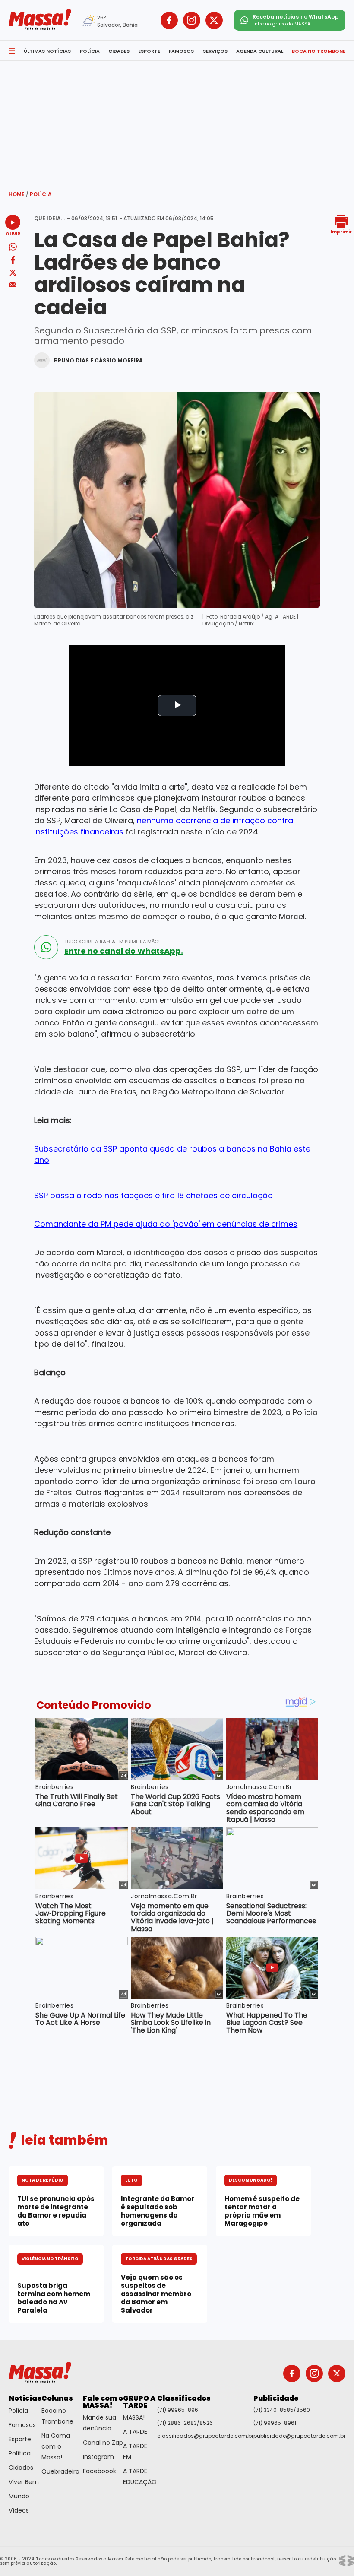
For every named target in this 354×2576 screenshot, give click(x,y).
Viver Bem (24, 2482)
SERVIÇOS (215, 51)
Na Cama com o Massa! (56, 2446)
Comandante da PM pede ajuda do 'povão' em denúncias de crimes (166, 1224)
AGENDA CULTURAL (260, 51)
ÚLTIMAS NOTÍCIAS (47, 51)
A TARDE (135, 2432)
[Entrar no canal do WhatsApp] (46, 947)
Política (20, 2453)
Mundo (19, 2496)
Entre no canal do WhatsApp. (124, 951)
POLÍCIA (90, 51)
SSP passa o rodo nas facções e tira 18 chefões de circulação (153, 1195)
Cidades (21, 2468)
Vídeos (19, 2510)
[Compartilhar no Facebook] (13, 262)
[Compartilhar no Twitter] (13, 273)
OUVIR (13, 233)
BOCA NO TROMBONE (319, 51)
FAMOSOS (181, 51)
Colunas (57, 2398)
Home (19, 194)
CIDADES (119, 51)
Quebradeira (60, 2471)
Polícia (41, 194)
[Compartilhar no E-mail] (13, 284)
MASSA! (134, 2417)
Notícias (25, 2398)
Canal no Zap (103, 2443)
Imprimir (341, 231)
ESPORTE (149, 51)
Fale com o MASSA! (103, 2402)
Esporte (20, 2439)
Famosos (22, 2425)
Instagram (98, 2457)
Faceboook (100, 2471)
